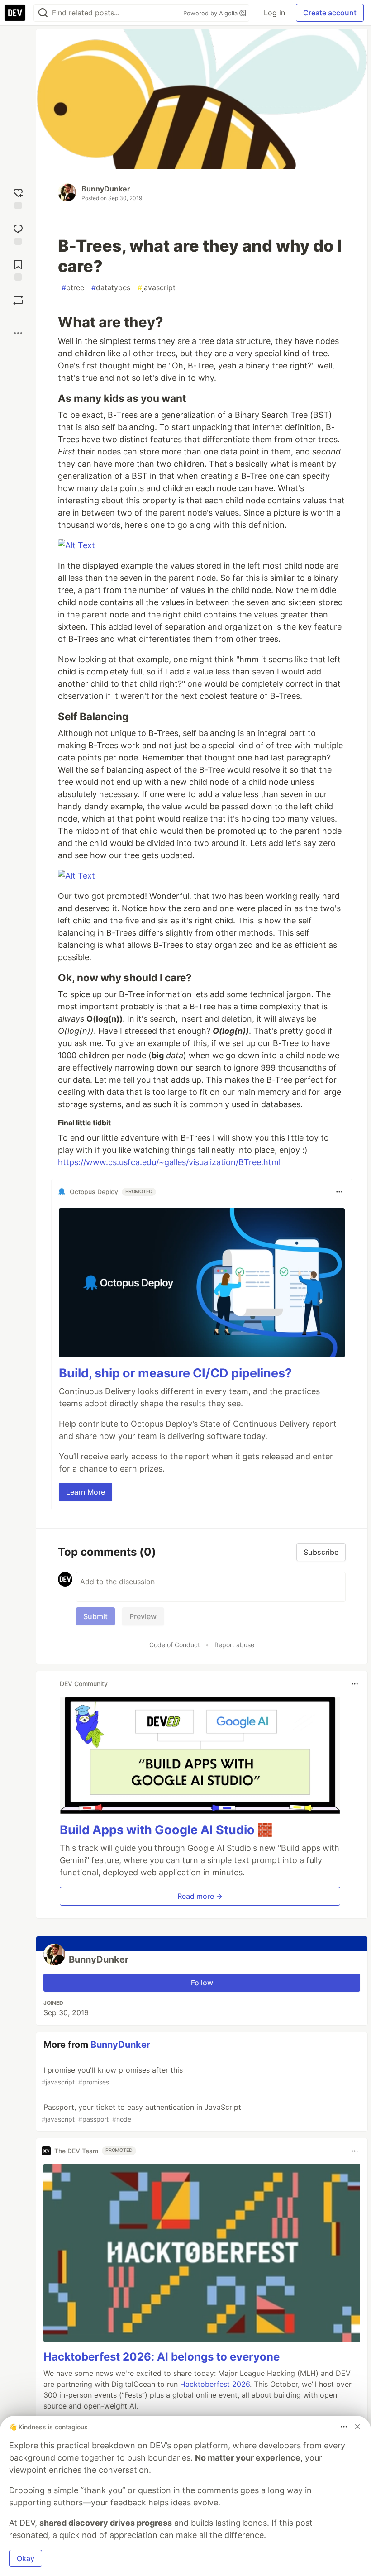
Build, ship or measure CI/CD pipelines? (175, 1373)
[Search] (43, 13)
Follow (202, 1983)
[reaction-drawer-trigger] (18, 198)
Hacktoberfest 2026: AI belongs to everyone (162, 2357)
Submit (95, 1616)
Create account (330, 13)
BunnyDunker (106, 189)
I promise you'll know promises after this (112, 2076)
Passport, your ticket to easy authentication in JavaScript (141, 2113)
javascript (157, 287)
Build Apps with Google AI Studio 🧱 (166, 1830)
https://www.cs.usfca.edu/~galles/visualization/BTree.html (169, 1162)
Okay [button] (26, 2558)
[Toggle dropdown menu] (339, 1192)
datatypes (111, 287)
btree (73, 287)
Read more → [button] (200, 1896)
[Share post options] (18, 333)
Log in (274, 13)
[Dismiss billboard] (357, 2427)
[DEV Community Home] (15, 13)
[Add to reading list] (18, 269)
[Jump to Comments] (18, 233)
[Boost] (18, 300)
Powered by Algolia (211, 13)
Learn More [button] (86, 1492)
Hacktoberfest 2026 (215, 2384)
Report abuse (234, 1645)
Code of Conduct (175, 1645)
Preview (143, 1616)
